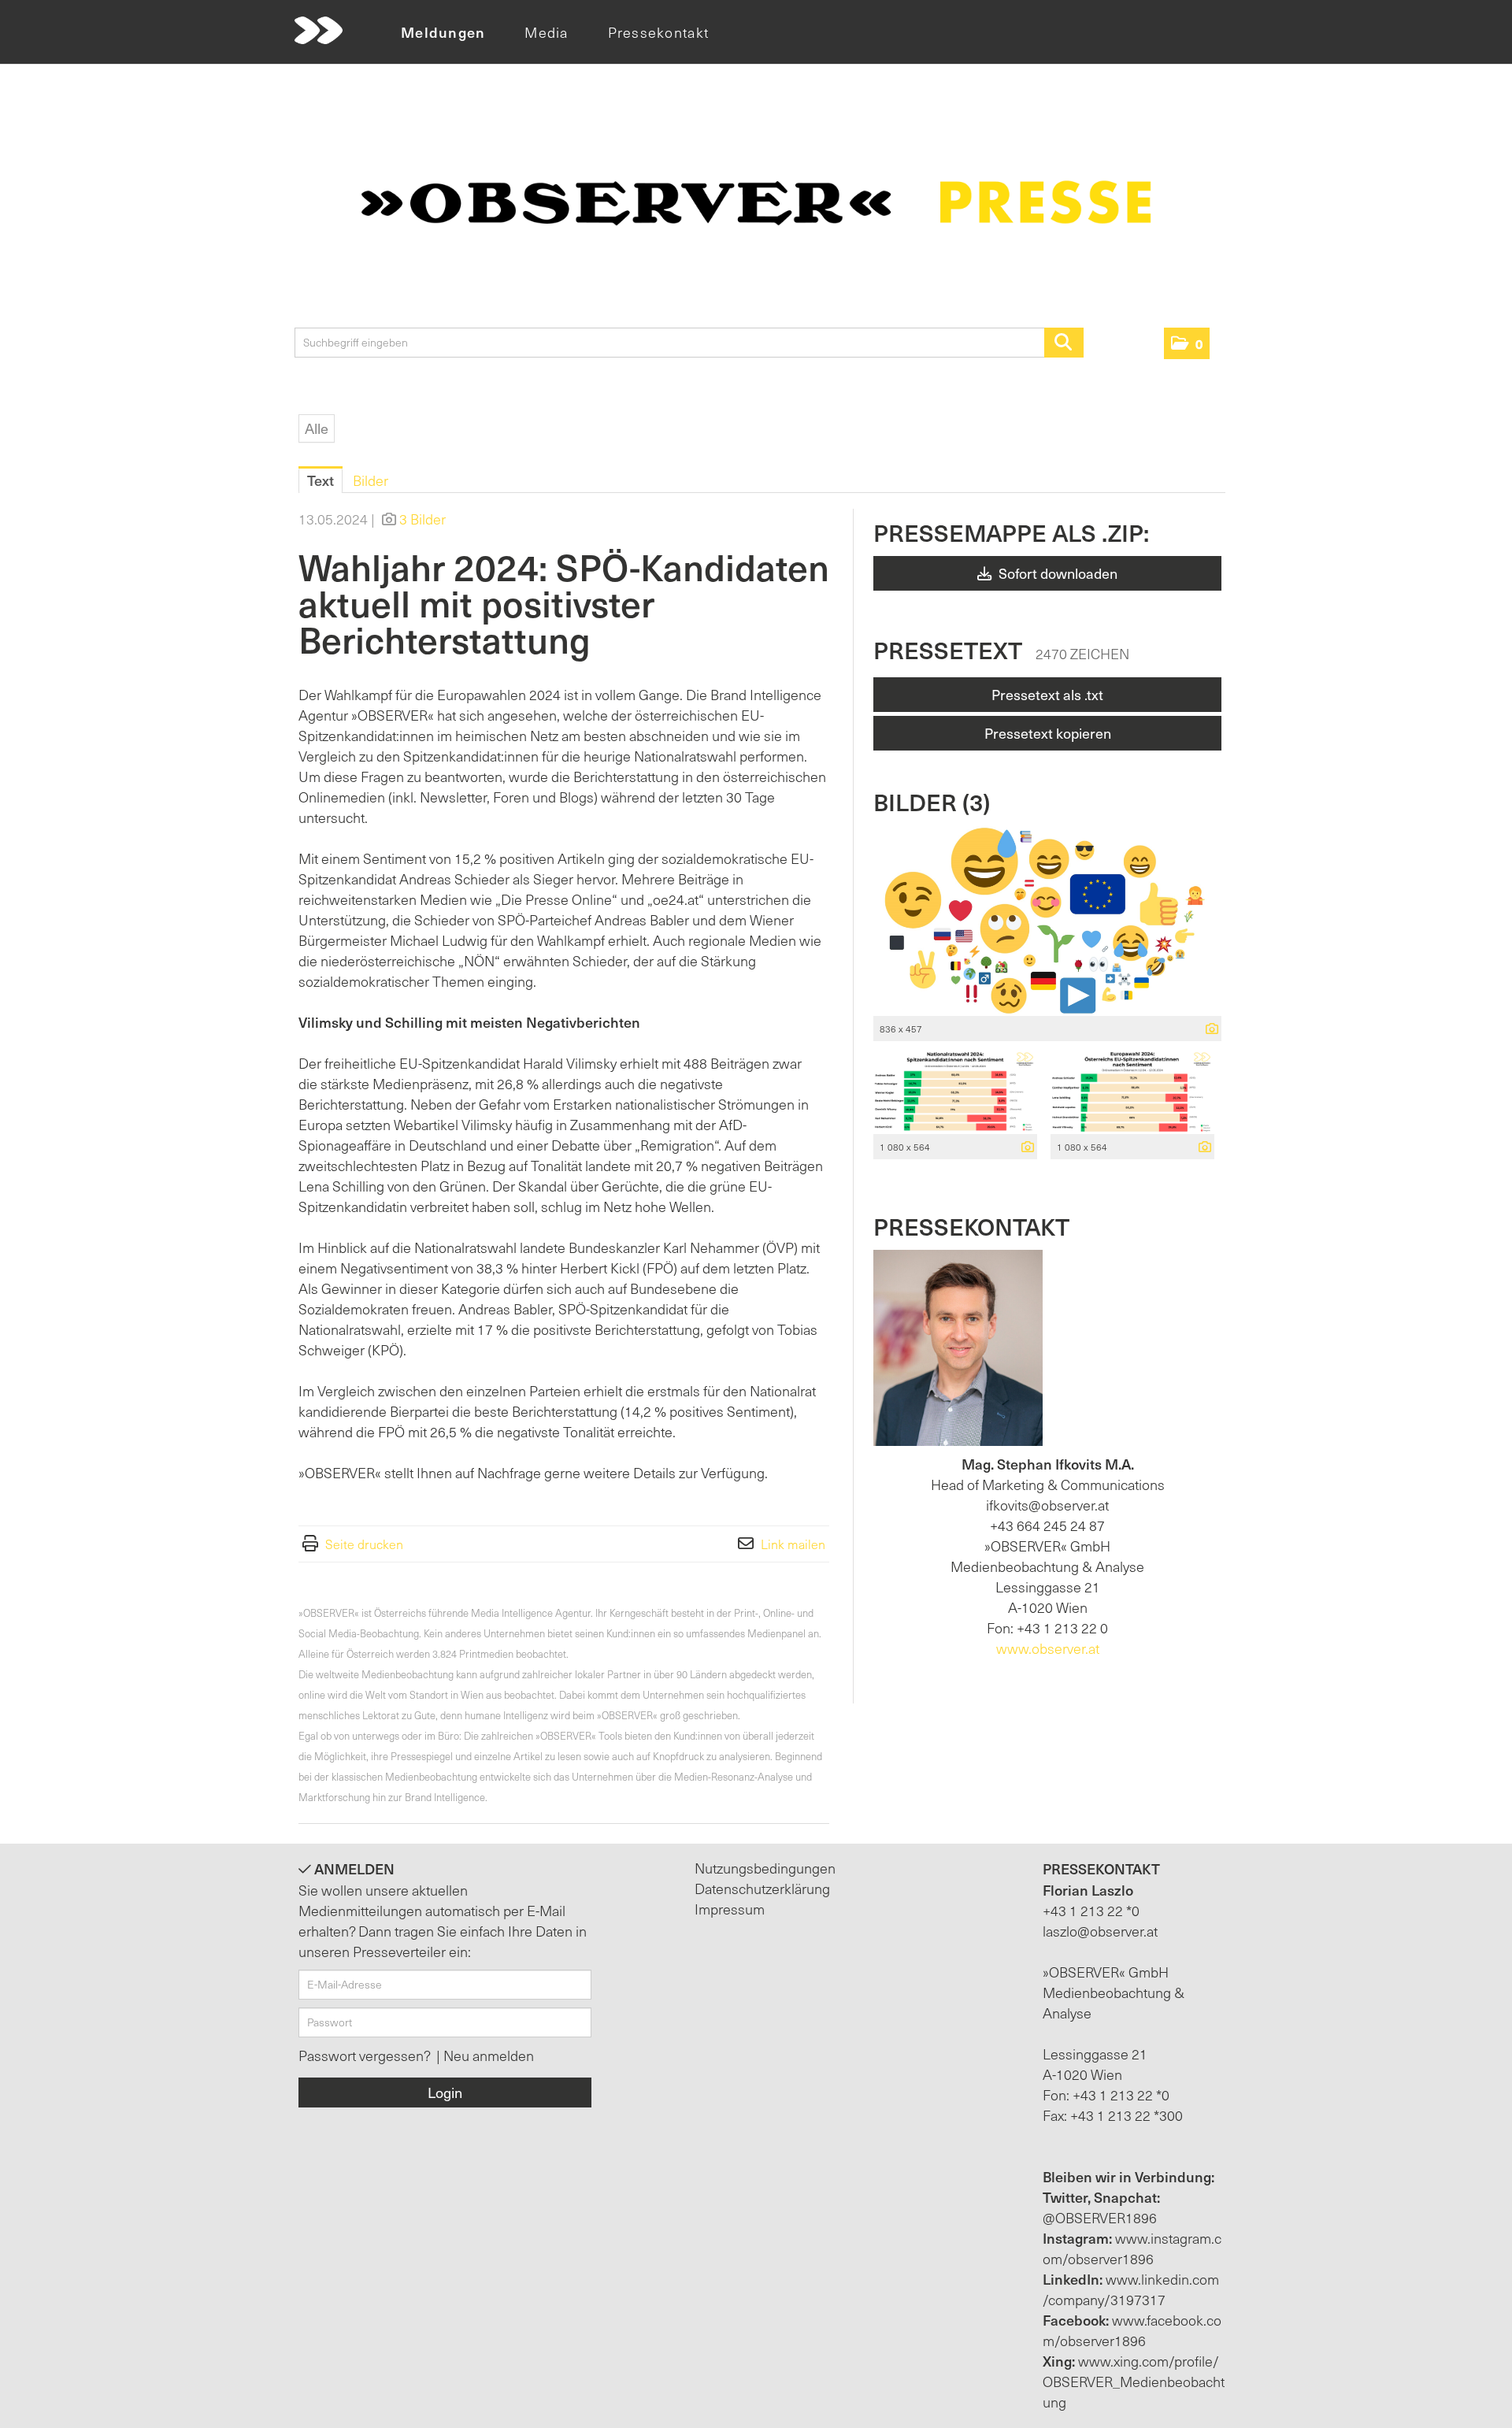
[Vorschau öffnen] (1047, 921)
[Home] (319, 31)
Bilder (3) (932, 801)
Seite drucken (364, 1544)
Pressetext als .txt (1047, 694)
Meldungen (443, 32)
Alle (317, 428)
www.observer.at (1048, 1648)
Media (546, 32)
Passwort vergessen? (366, 2055)
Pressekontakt (658, 32)
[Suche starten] (1064, 343)
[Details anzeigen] (1208, 1029)
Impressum (730, 1909)
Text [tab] (321, 480)
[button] (1187, 343)
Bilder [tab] (371, 480)
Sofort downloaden (1056, 573)
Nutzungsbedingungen (765, 1868)
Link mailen (793, 1544)
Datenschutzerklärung (762, 1888)
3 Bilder (422, 519)
